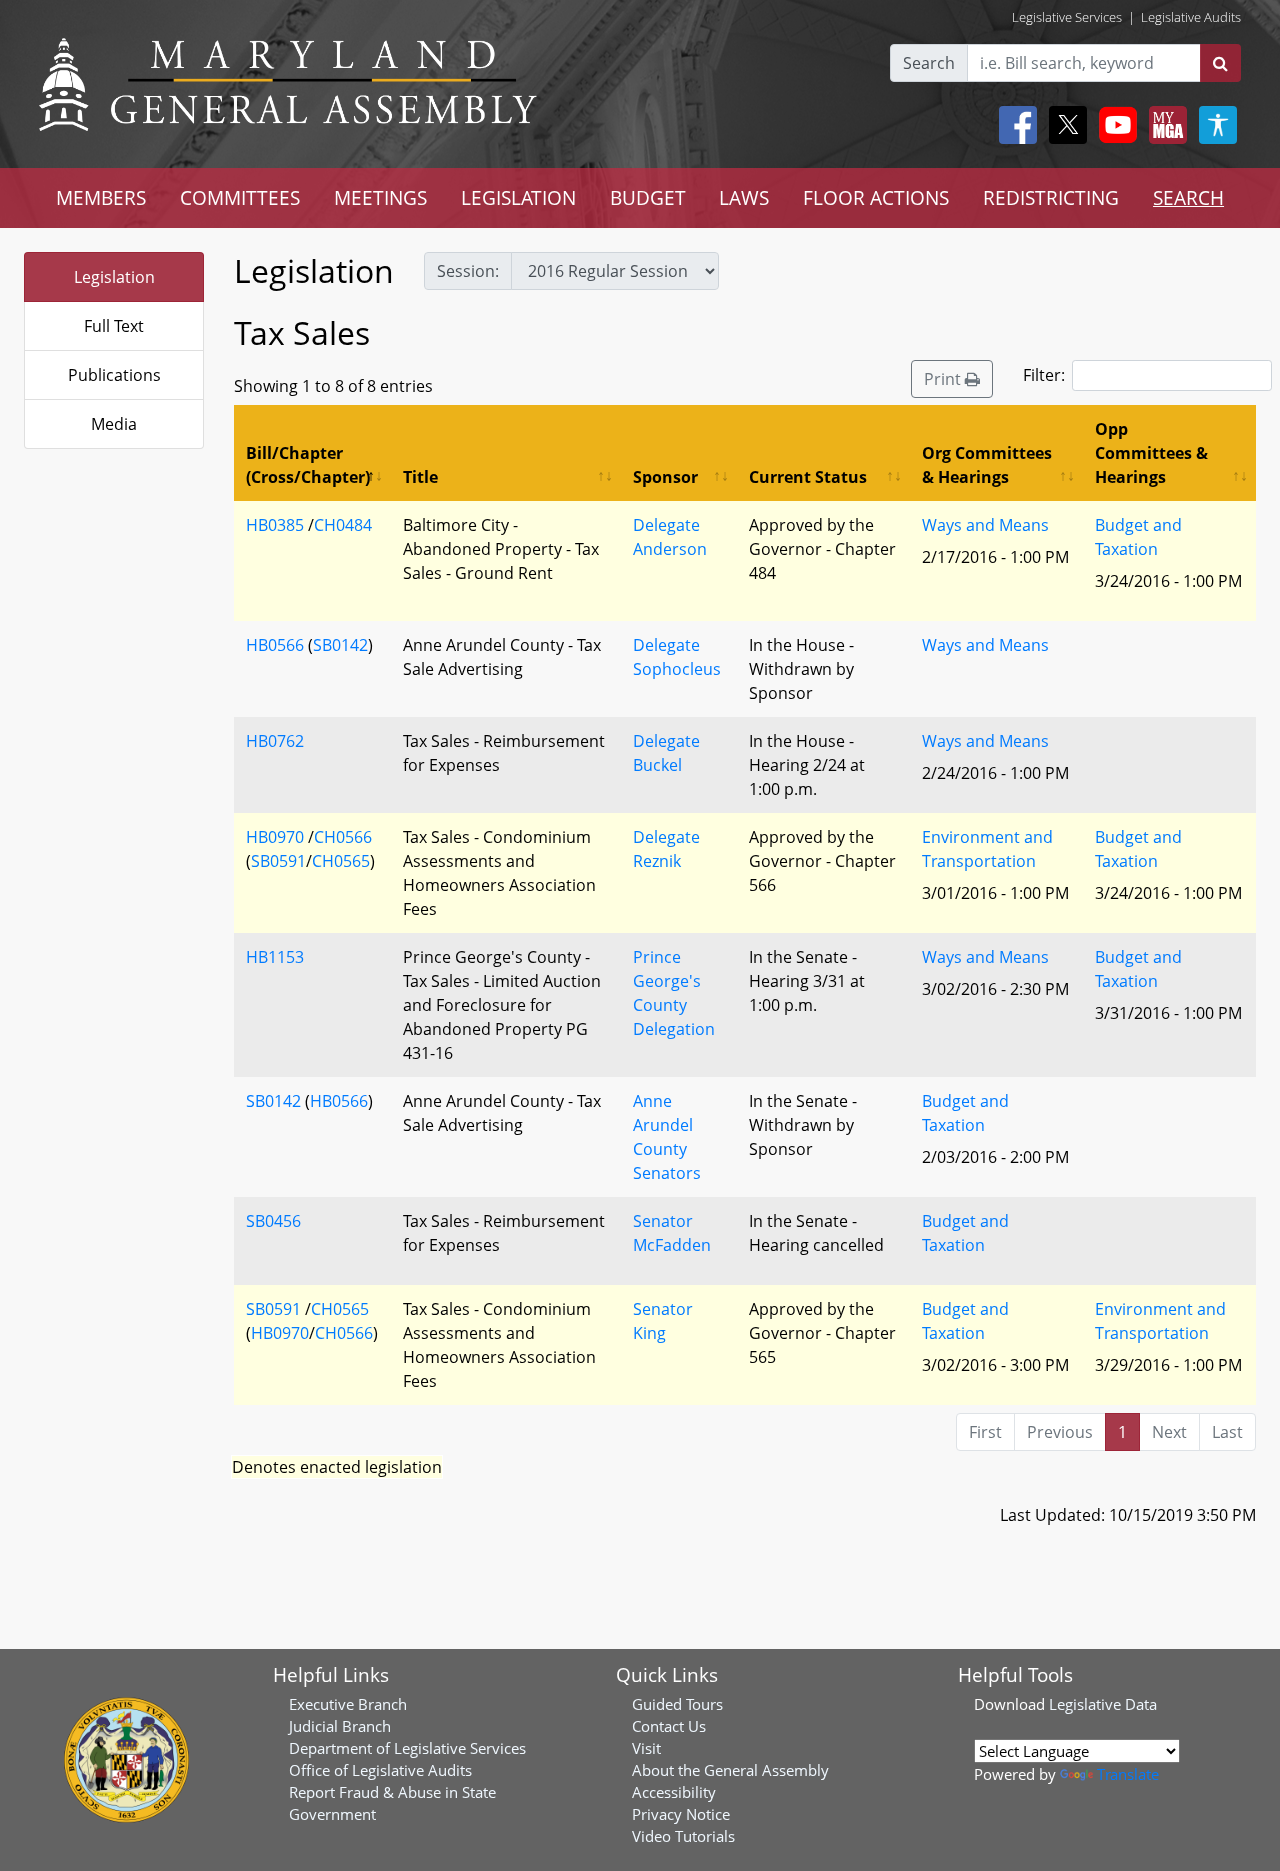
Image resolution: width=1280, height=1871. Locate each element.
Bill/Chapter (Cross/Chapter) (308, 465)
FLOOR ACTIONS (876, 197)
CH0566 (343, 837)
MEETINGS (380, 197)
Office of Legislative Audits (380, 1770)
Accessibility (674, 1792)
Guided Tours (677, 1704)
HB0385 (275, 525)
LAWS (744, 197)
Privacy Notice (681, 1814)
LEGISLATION (518, 197)
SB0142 (340, 645)
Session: (468, 271)
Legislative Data (1103, 1704)
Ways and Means (985, 525)
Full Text (114, 326)
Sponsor (665, 477)
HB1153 (275, 957)
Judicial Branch (340, 1726)
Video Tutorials (683, 1836)
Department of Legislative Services (407, 1748)
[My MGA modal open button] (1164, 125)
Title (420, 477)
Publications (114, 375)
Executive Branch (348, 1704)
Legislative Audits (1191, 17)
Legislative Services (1067, 17)
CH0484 (343, 525)
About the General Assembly (730, 1770)
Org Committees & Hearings (987, 465)
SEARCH (1188, 197)
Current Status (808, 477)
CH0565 (341, 861)
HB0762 (275, 741)
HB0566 (275, 645)
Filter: (1044, 375)
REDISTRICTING (1051, 197)
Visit (646, 1748)
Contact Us (669, 1726)
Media (114, 424)
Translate (1128, 1774)
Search (929, 63)
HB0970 (275, 837)
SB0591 (278, 861)
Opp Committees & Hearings (1151, 453)
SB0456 (273, 1221)
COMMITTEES (240, 197)
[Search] (1220, 63)
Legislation (114, 277)
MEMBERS (101, 197)
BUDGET (648, 197)
